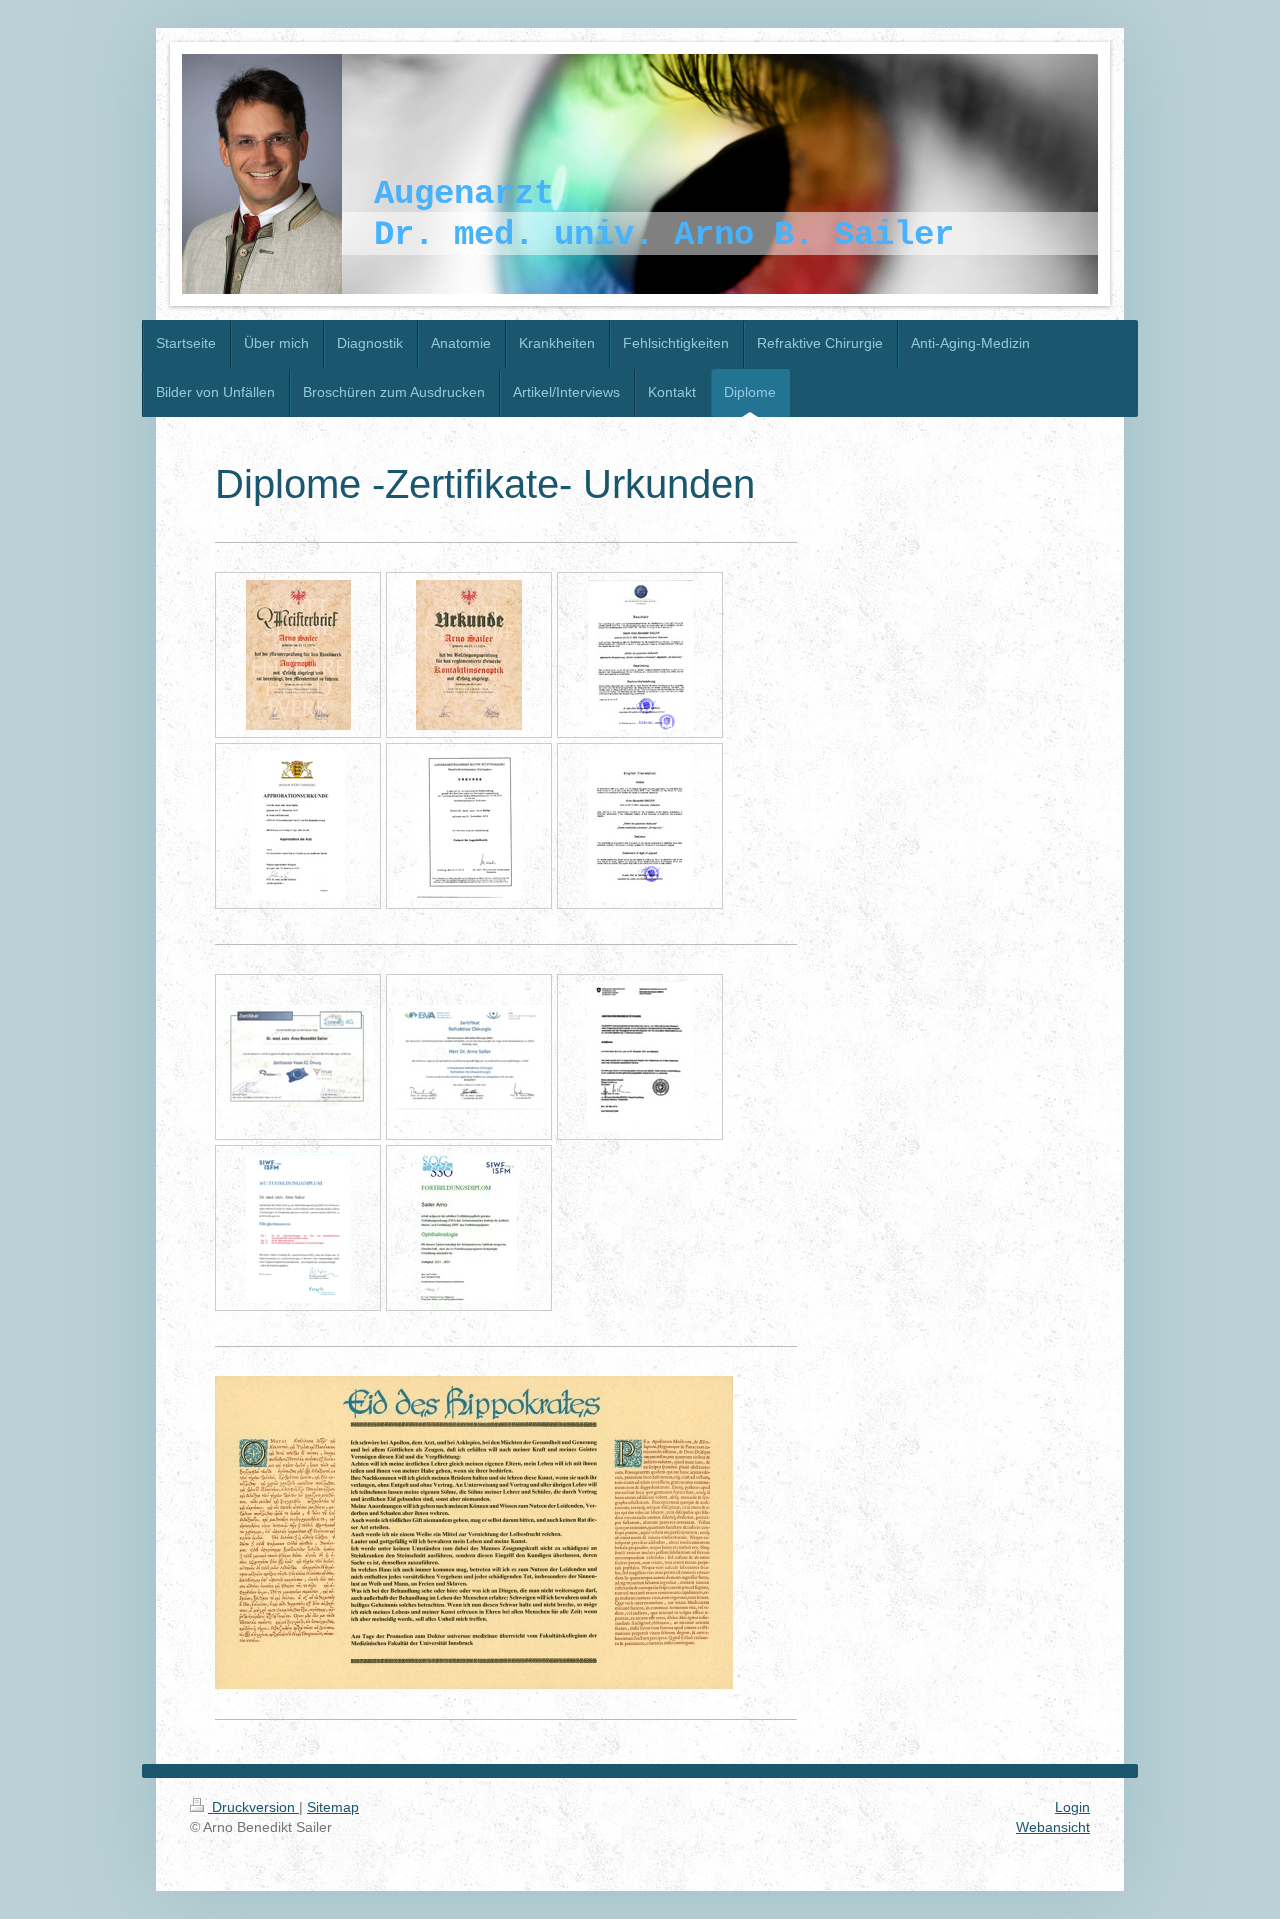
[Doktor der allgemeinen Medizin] (640, 655)
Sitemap (333, 1807)
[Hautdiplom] (298, 1228)
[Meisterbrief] (298, 655)
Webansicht (1053, 1827)
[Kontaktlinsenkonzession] (469, 655)
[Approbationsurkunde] (298, 826)
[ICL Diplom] (298, 1057)
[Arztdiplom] (640, 1057)
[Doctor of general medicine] (640, 826)
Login (1072, 1807)
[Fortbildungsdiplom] (469, 1228)
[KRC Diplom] (469, 1057)
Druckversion (253, 1807)
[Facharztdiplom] (469, 826)
